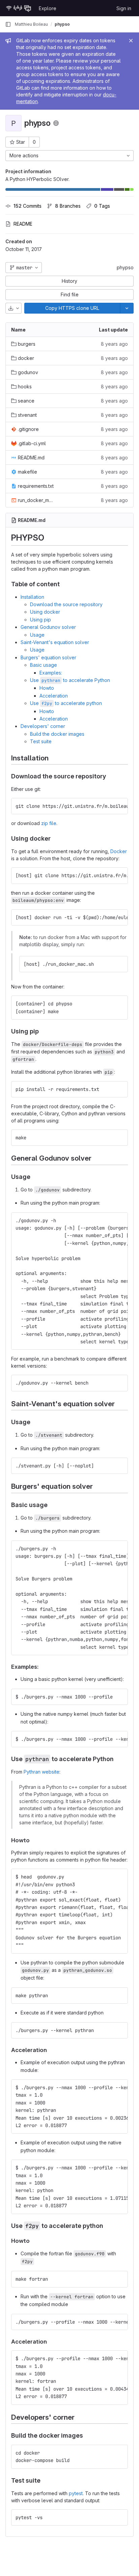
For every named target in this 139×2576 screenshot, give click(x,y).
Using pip (40, 620)
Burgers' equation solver (48, 657)
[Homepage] (19, 8)
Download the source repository (66, 604)
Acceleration (54, 696)
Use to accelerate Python (70, 680)
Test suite (41, 741)
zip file (49, 823)
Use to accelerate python (66, 703)
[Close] (131, 41)
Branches (68, 206)
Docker (119, 851)
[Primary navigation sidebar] (8, 24)
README (23, 224)
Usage (37, 635)
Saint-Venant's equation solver (55, 642)
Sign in (124, 8)
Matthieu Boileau (31, 24)
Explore (48, 8)
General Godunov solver (48, 627)
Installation (32, 597)
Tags (102, 206)
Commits (27, 206)
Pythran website (41, 1772)
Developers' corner (43, 726)
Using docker (45, 612)
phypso (125, 267)
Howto (47, 688)
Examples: (51, 673)
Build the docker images (57, 734)
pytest (76, 2493)
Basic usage (44, 665)
